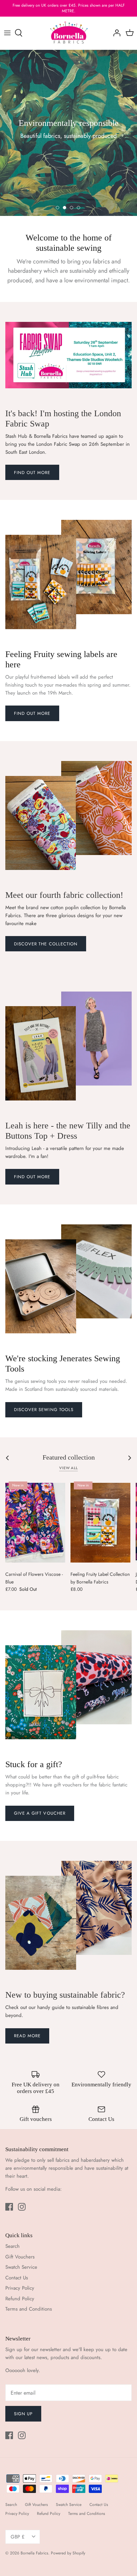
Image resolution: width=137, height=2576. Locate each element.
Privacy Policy (20, 2288)
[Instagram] (22, 2207)
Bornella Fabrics (34, 2553)
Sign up (23, 2414)
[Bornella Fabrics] (69, 33)
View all (68, 1468)
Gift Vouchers (20, 2257)
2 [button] (65, 208)
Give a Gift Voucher (40, 1813)
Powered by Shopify (68, 2553)
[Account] (115, 33)
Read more (27, 2036)
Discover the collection (46, 944)
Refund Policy (20, 2299)
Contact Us (17, 2278)
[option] (68, 133)
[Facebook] (9, 2207)
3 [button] (72, 208)
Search (12, 2246)
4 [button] (79, 208)
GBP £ (18, 2537)
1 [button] (58, 208)
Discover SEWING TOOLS (44, 1410)
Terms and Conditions (29, 2309)
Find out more (32, 473)
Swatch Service (21, 2267)
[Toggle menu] (7, 33)
